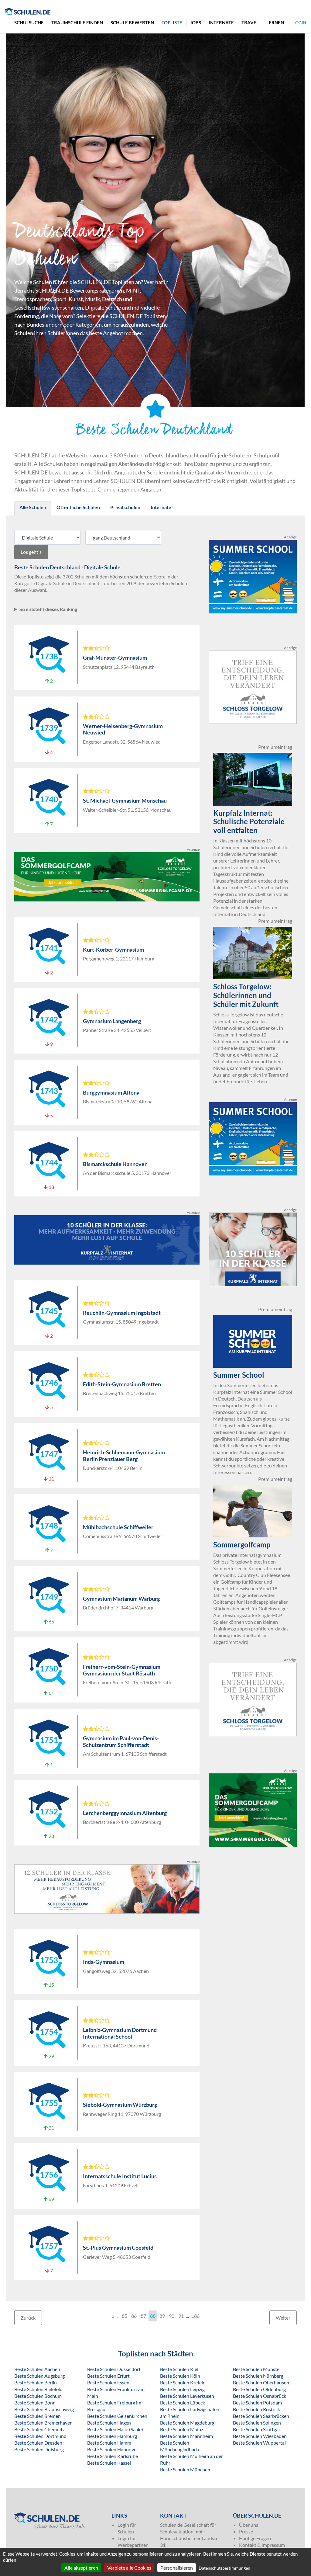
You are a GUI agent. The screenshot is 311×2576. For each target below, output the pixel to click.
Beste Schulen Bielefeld (38, 2389)
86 (134, 2316)
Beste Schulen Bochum (38, 2396)
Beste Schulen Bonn (35, 2402)
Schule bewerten (132, 23)
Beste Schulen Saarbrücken (261, 2416)
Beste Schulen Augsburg (39, 2376)
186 (195, 2316)
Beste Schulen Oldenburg (259, 2389)
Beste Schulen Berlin (36, 2382)
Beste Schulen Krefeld (183, 2382)
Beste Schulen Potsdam (257, 2402)
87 (143, 2316)
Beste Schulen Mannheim (186, 2436)
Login (300, 23)
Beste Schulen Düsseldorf (114, 2369)
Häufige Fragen (255, 2538)
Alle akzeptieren (81, 2568)
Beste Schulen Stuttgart (258, 2429)
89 (162, 2316)
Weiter (283, 2318)
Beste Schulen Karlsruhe (113, 2456)
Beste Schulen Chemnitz (39, 2429)
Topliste (172, 23)
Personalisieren (177, 2568)
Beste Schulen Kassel (109, 2463)
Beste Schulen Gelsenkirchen (117, 2416)
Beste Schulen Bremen (38, 2416)
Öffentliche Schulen (78, 507)
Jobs (195, 23)
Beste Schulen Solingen (257, 2423)
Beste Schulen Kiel (179, 2369)
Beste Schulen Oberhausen (261, 2382)
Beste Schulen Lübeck (183, 2402)
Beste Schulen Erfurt (108, 2376)
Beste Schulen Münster (257, 2369)
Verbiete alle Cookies (129, 2568)
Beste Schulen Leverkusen (187, 2396)
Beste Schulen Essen (108, 2382)
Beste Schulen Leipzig (182, 2389)
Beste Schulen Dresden (38, 2443)
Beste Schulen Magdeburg (187, 2423)
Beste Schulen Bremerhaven (43, 2423)
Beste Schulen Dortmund (40, 2436)
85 (125, 2316)
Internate (221, 23)
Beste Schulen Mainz (182, 2429)
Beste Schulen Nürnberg (258, 2376)
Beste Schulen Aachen (37, 2369)
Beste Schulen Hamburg (112, 2436)
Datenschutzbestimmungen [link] (224, 2568)
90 (172, 2316)
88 (153, 2316)
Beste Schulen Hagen (109, 2423)
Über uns (249, 2525)
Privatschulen (125, 507)
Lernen (275, 23)
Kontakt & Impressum (262, 2545)
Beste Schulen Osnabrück (260, 2396)
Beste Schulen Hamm (109, 2443)
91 (181, 2316)
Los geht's (31, 552)
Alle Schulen (33, 507)
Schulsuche (29, 23)
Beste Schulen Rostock (256, 2409)
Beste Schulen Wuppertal (259, 2443)
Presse (246, 2531)
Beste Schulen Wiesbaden (260, 2436)
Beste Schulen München (185, 2469)
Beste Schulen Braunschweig (44, 2409)
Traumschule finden (77, 23)
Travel (250, 23)
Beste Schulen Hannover (113, 2449)
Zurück (28, 2318)
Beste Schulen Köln (180, 2376)
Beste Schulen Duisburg (39, 2449)
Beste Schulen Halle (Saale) (115, 2429)
